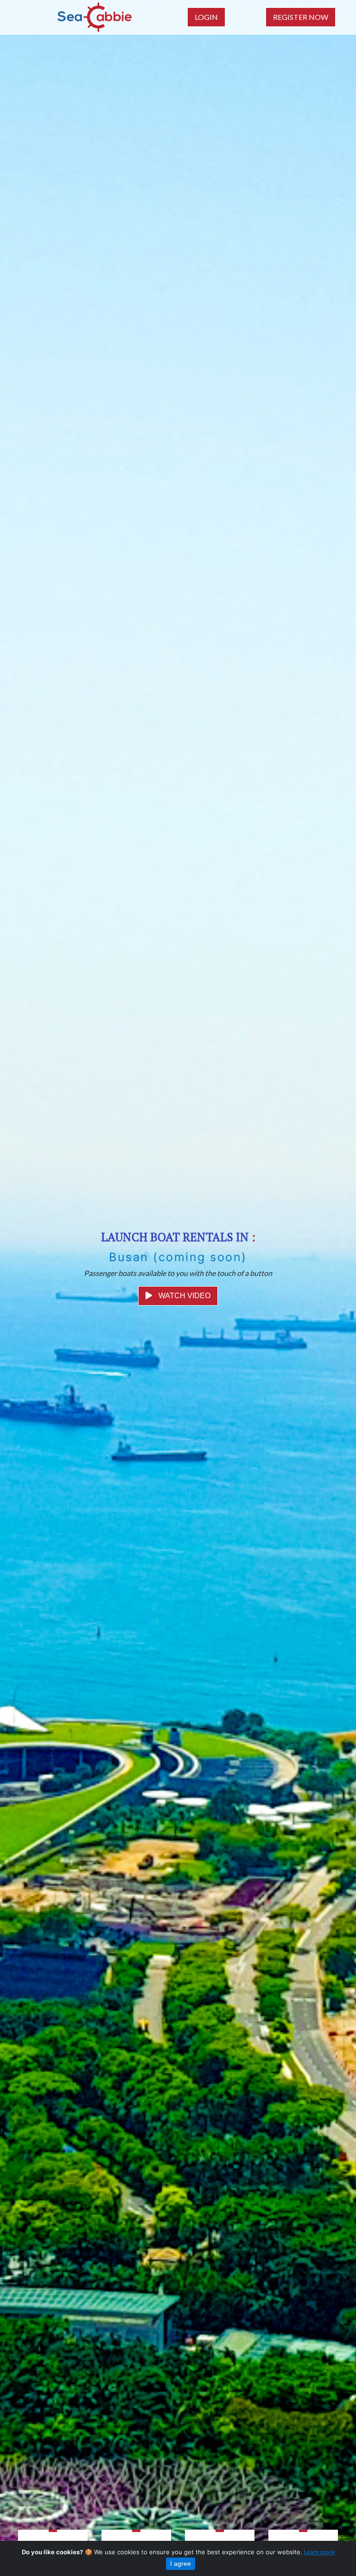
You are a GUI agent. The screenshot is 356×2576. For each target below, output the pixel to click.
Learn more (319, 2552)
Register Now (301, 17)
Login (206, 17)
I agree (181, 2563)
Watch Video (184, 1296)
